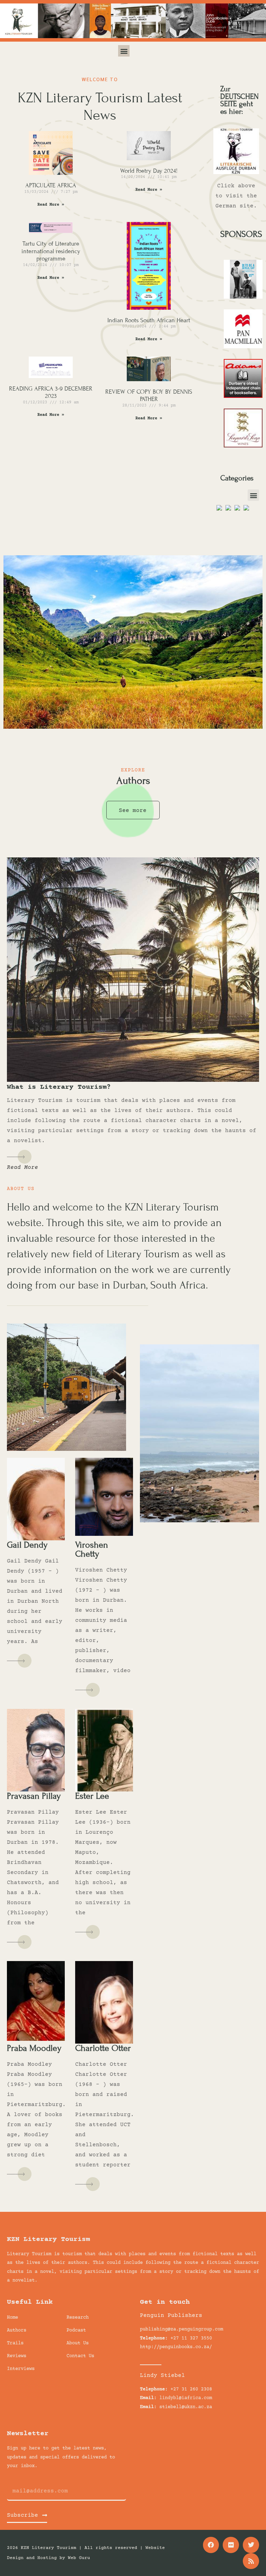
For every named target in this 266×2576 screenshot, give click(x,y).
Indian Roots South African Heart (149, 320)
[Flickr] (231, 2545)
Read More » (51, 205)
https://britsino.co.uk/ (72, 2280)
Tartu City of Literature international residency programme (51, 251)
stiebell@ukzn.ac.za (186, 2407)
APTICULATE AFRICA (51, 185)
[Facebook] (211, 2545)
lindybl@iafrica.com (186, 2398)
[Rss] (251, 2561)
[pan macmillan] (243, 350)
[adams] (243, 400)
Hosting (47, 2558)
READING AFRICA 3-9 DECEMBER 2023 (51, 392)
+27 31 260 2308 (191, 2389)
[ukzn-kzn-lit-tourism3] (243, 301)
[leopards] (243, 450)
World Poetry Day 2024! (149, 171)
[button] (124, 51)
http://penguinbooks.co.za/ (176, 2347)
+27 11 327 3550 (191, 2338)
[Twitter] (251, 2545)
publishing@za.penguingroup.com (181, 2329)
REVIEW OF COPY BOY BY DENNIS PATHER (149, 396)
